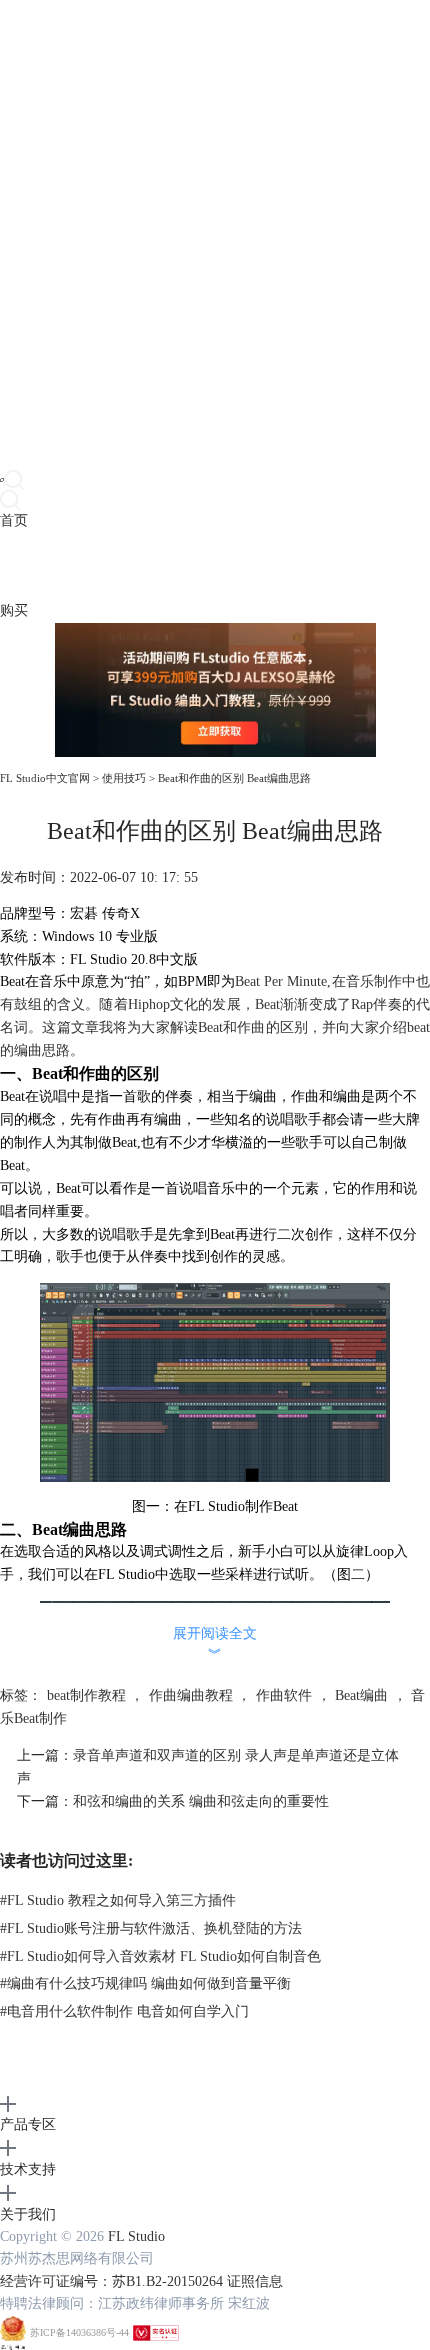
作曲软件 (284, 1695)
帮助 (154, 565)
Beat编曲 (361, 1695)
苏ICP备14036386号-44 (79, 2332)
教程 (98, 565)
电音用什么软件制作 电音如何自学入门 (124, 2011)
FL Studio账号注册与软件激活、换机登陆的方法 (151, 1928)
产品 (14, 565)
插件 (70, 565)
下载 (42, 565)
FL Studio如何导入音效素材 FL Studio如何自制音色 (160, 1956)
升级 (126, 565)
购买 (14, 610)
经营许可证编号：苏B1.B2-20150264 (111, 2281)
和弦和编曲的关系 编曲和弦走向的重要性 (201, 1801)
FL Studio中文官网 (45, 778)
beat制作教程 (86, 1695)
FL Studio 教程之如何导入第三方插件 (118, 1900)
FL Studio (136, 2236)
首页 (14, 520)
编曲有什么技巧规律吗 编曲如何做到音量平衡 (145, 1983)
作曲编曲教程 (191, 1695)
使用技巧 (124, 778)
